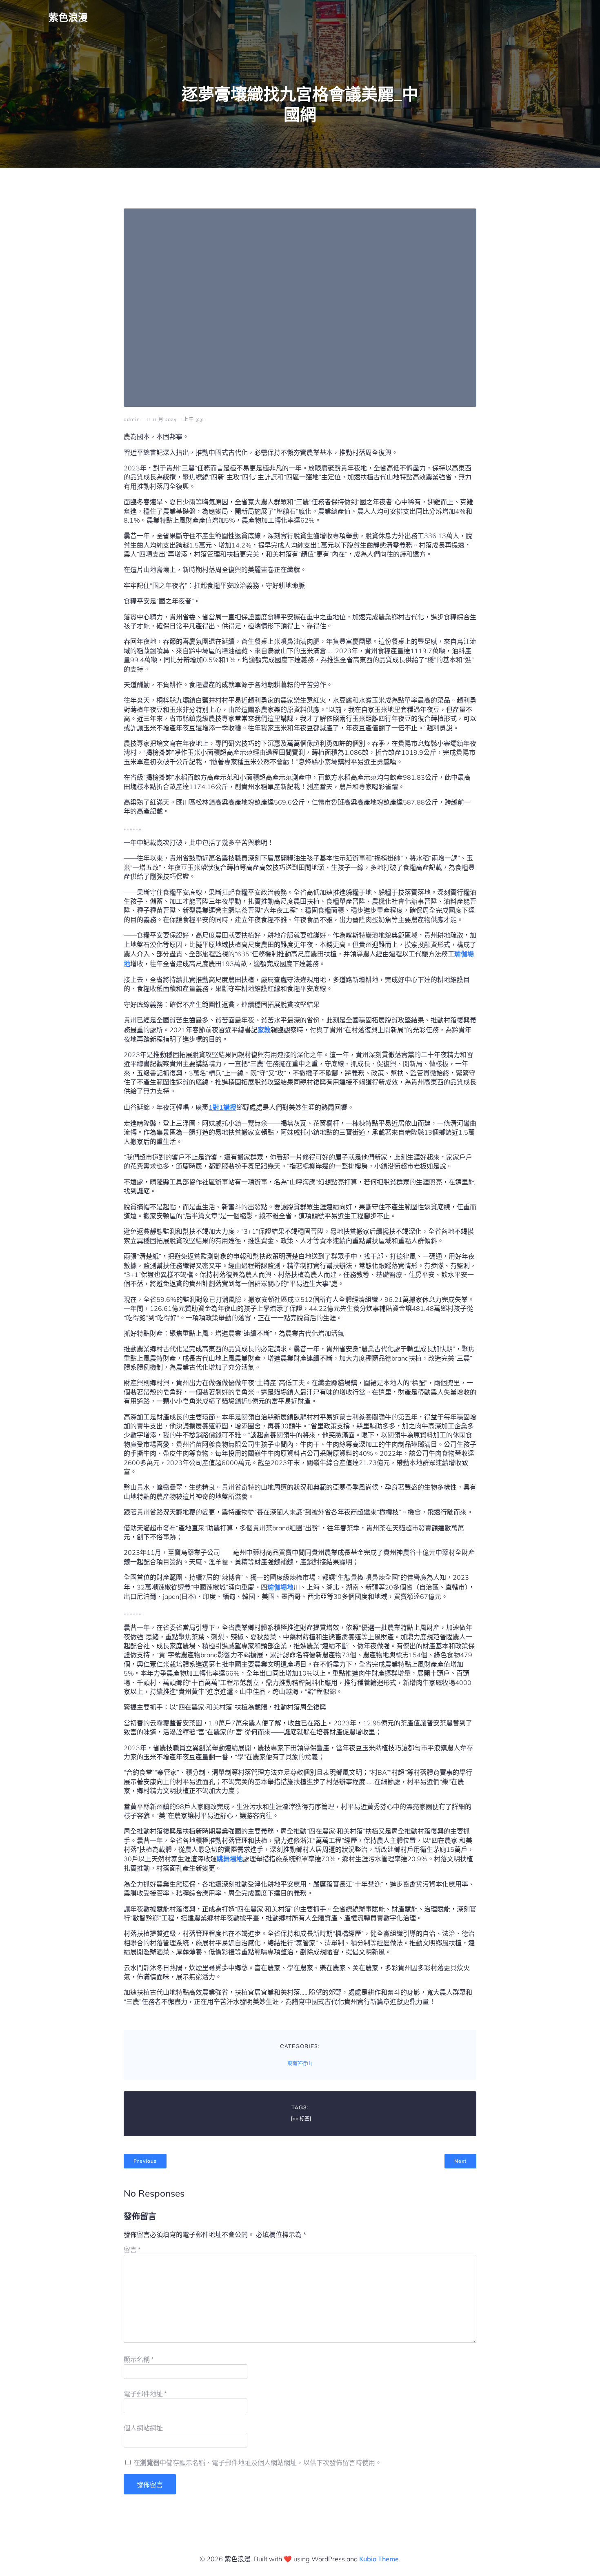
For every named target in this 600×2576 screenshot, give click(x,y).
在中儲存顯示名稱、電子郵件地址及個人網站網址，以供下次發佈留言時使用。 (258, 2463)
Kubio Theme (379, 2559)
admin (132, 419)
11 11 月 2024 (162, 419)
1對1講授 (222, 1107)
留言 (132, 2250)
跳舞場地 (230, 1859)
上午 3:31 (194, 419)
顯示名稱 (139, 2360)
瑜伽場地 (280, 1587)
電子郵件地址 (145, 2394)
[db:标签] (301, 2119)
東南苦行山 (300, 2064)
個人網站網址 (143, 2428)
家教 (264, 1030)
